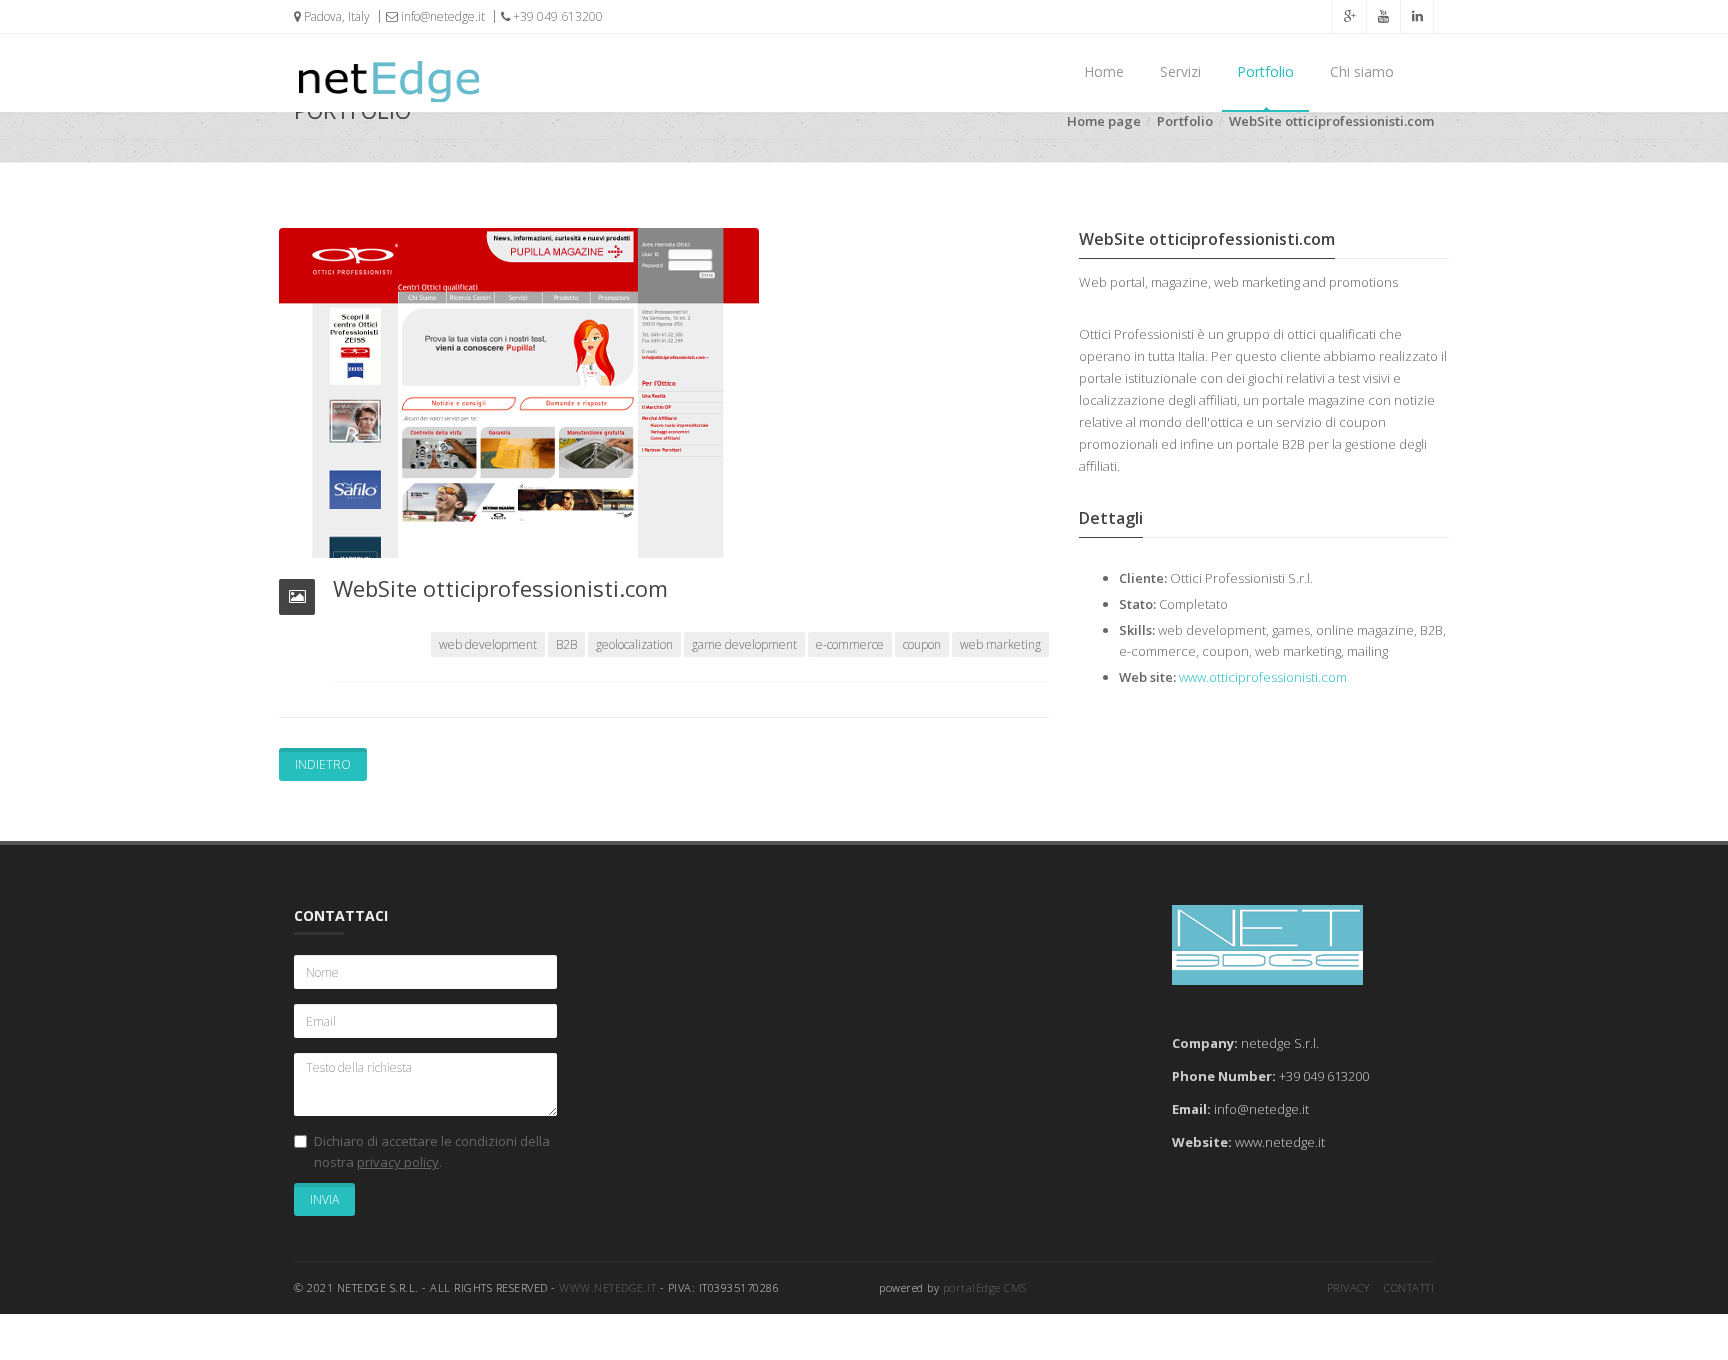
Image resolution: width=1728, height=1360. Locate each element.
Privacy (1348, 1287)
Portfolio (1265, 71)
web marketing (1000, 644)
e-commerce (850, 644)
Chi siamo (1362, 71)
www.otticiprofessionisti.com (1263, 677)
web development (488, 644)
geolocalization (634, 644)
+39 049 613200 (556, 16)
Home (1104, 71)
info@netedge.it (441, 16)
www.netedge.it (607, 1287)
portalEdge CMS (985, 1287)
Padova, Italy (335, 16)
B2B (566, 644)
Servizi (1180, 71)
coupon (922, 644)
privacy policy (398, 1162)
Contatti (1409, 1287)
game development (744, 644)
